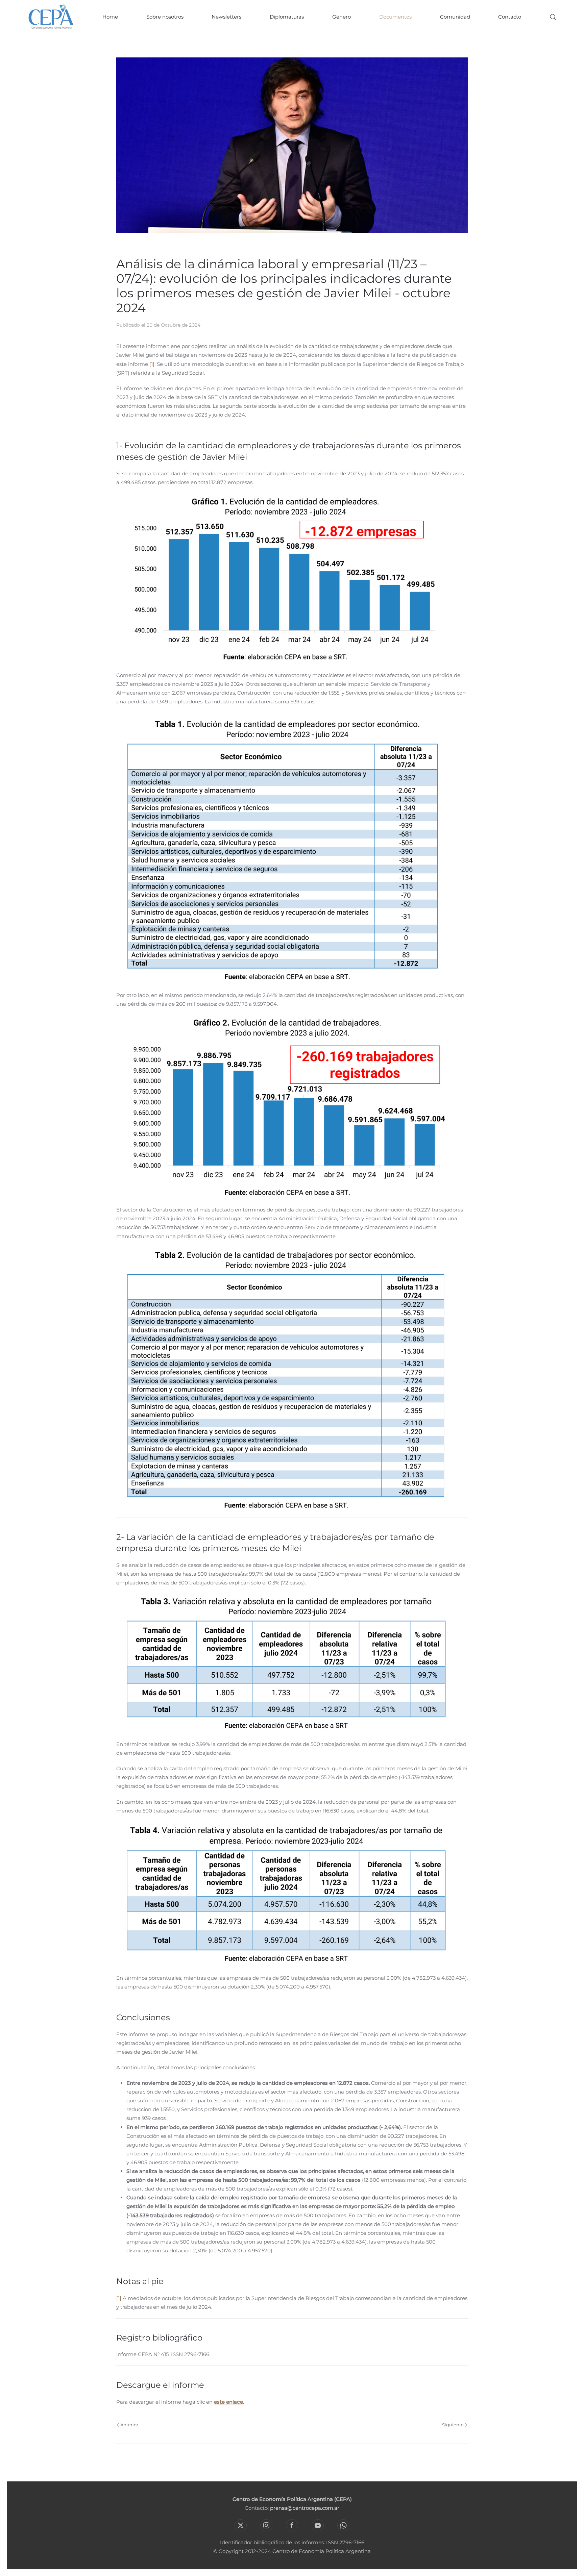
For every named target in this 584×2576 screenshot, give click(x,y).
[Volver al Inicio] (51, 17)
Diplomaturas (287, 17)
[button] (553, 17)
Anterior (129, 2425)
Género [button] (342, 17)
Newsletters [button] (226, 17)
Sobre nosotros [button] (165, 17)
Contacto (510, 17)
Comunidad (455, 17)
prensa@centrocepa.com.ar (305, 2508)
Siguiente (453, 2425)
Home (110, 17)
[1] (152, 364)
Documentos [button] (395, 17)
